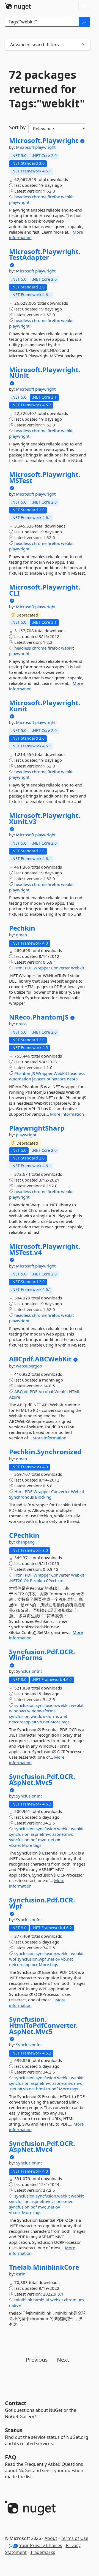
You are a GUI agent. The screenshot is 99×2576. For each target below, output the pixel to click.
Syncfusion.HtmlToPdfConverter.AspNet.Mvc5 (43, 2025)
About (51, 2538)
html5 (39, 2300)
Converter (61, 968)
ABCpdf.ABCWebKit (40, 1359)
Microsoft (26, 147)
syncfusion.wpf (32, 1959)
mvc (42, 1840)
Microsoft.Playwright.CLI (45, 590)
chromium (74, 2300)
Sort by (17, 127)
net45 (72, 1079)
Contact (16, 2403)
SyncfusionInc (29, 1671)
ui (47, 2300)
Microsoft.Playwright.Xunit (45, 706)
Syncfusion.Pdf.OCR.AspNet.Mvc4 (42, 2146)
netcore (59, 1079)
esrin (21, 2274)
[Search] (84, 22)
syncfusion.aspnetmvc (30, 1834)
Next (63, 2360)
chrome (39, 197)
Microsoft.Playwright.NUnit (45, 373)
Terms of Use (75, 2538)
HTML (75, 1391)
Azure (15, 1397)
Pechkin (22, 928)
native (15, 2305)
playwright (45, 147)
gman (21, 935)
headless (23, 197)
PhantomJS (25, 1073)
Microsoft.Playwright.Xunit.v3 (45, 818)
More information (67, 1114)
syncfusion (24, 1705)
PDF (29, 968)
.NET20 (16, 1580)
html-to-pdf (47, 2089)
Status (14, 2430)
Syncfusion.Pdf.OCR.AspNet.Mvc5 (42, 1779)
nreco (21, 1024)
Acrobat (46, 1391)
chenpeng (25, 1542)
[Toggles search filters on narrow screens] (84, 45)
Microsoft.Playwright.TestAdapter (45, 254)
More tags (60, 1722)
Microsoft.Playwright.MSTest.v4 (45, 1249)
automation (20, 1079)
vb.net (43, 1722)
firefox (54, 197)
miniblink (23, 2300)
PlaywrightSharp (37, 1128)
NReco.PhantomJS (39, 1017)
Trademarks (43, 2552)
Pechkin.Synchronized (45, 1452)
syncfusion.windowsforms (34, 1716)
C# (26, 1580)
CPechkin (24, 1535)
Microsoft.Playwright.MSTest (45, 477)
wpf (13, 1959)
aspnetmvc (63, 1834)
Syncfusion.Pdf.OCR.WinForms (42, 1655)
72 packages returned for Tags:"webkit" (47, 89)
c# (34, 1722)
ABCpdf (21, 1391)
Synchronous (21, 1497)
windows (18, 1711)
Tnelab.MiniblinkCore (44, 2267)
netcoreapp (20, 1722)
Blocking (43, 1497)
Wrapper (42, 968)
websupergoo (29, 1366)
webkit (67, 197)
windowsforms (41, 1711)
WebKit (60, 1073)
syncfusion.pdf (23, 1840)
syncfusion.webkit (53, 1705)
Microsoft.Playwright (44, 140)
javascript (41, 1079)
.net (64, 1716)
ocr (35, 1964)
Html (19, 968)
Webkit (78, 968)
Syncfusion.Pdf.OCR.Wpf (42, 1903)
